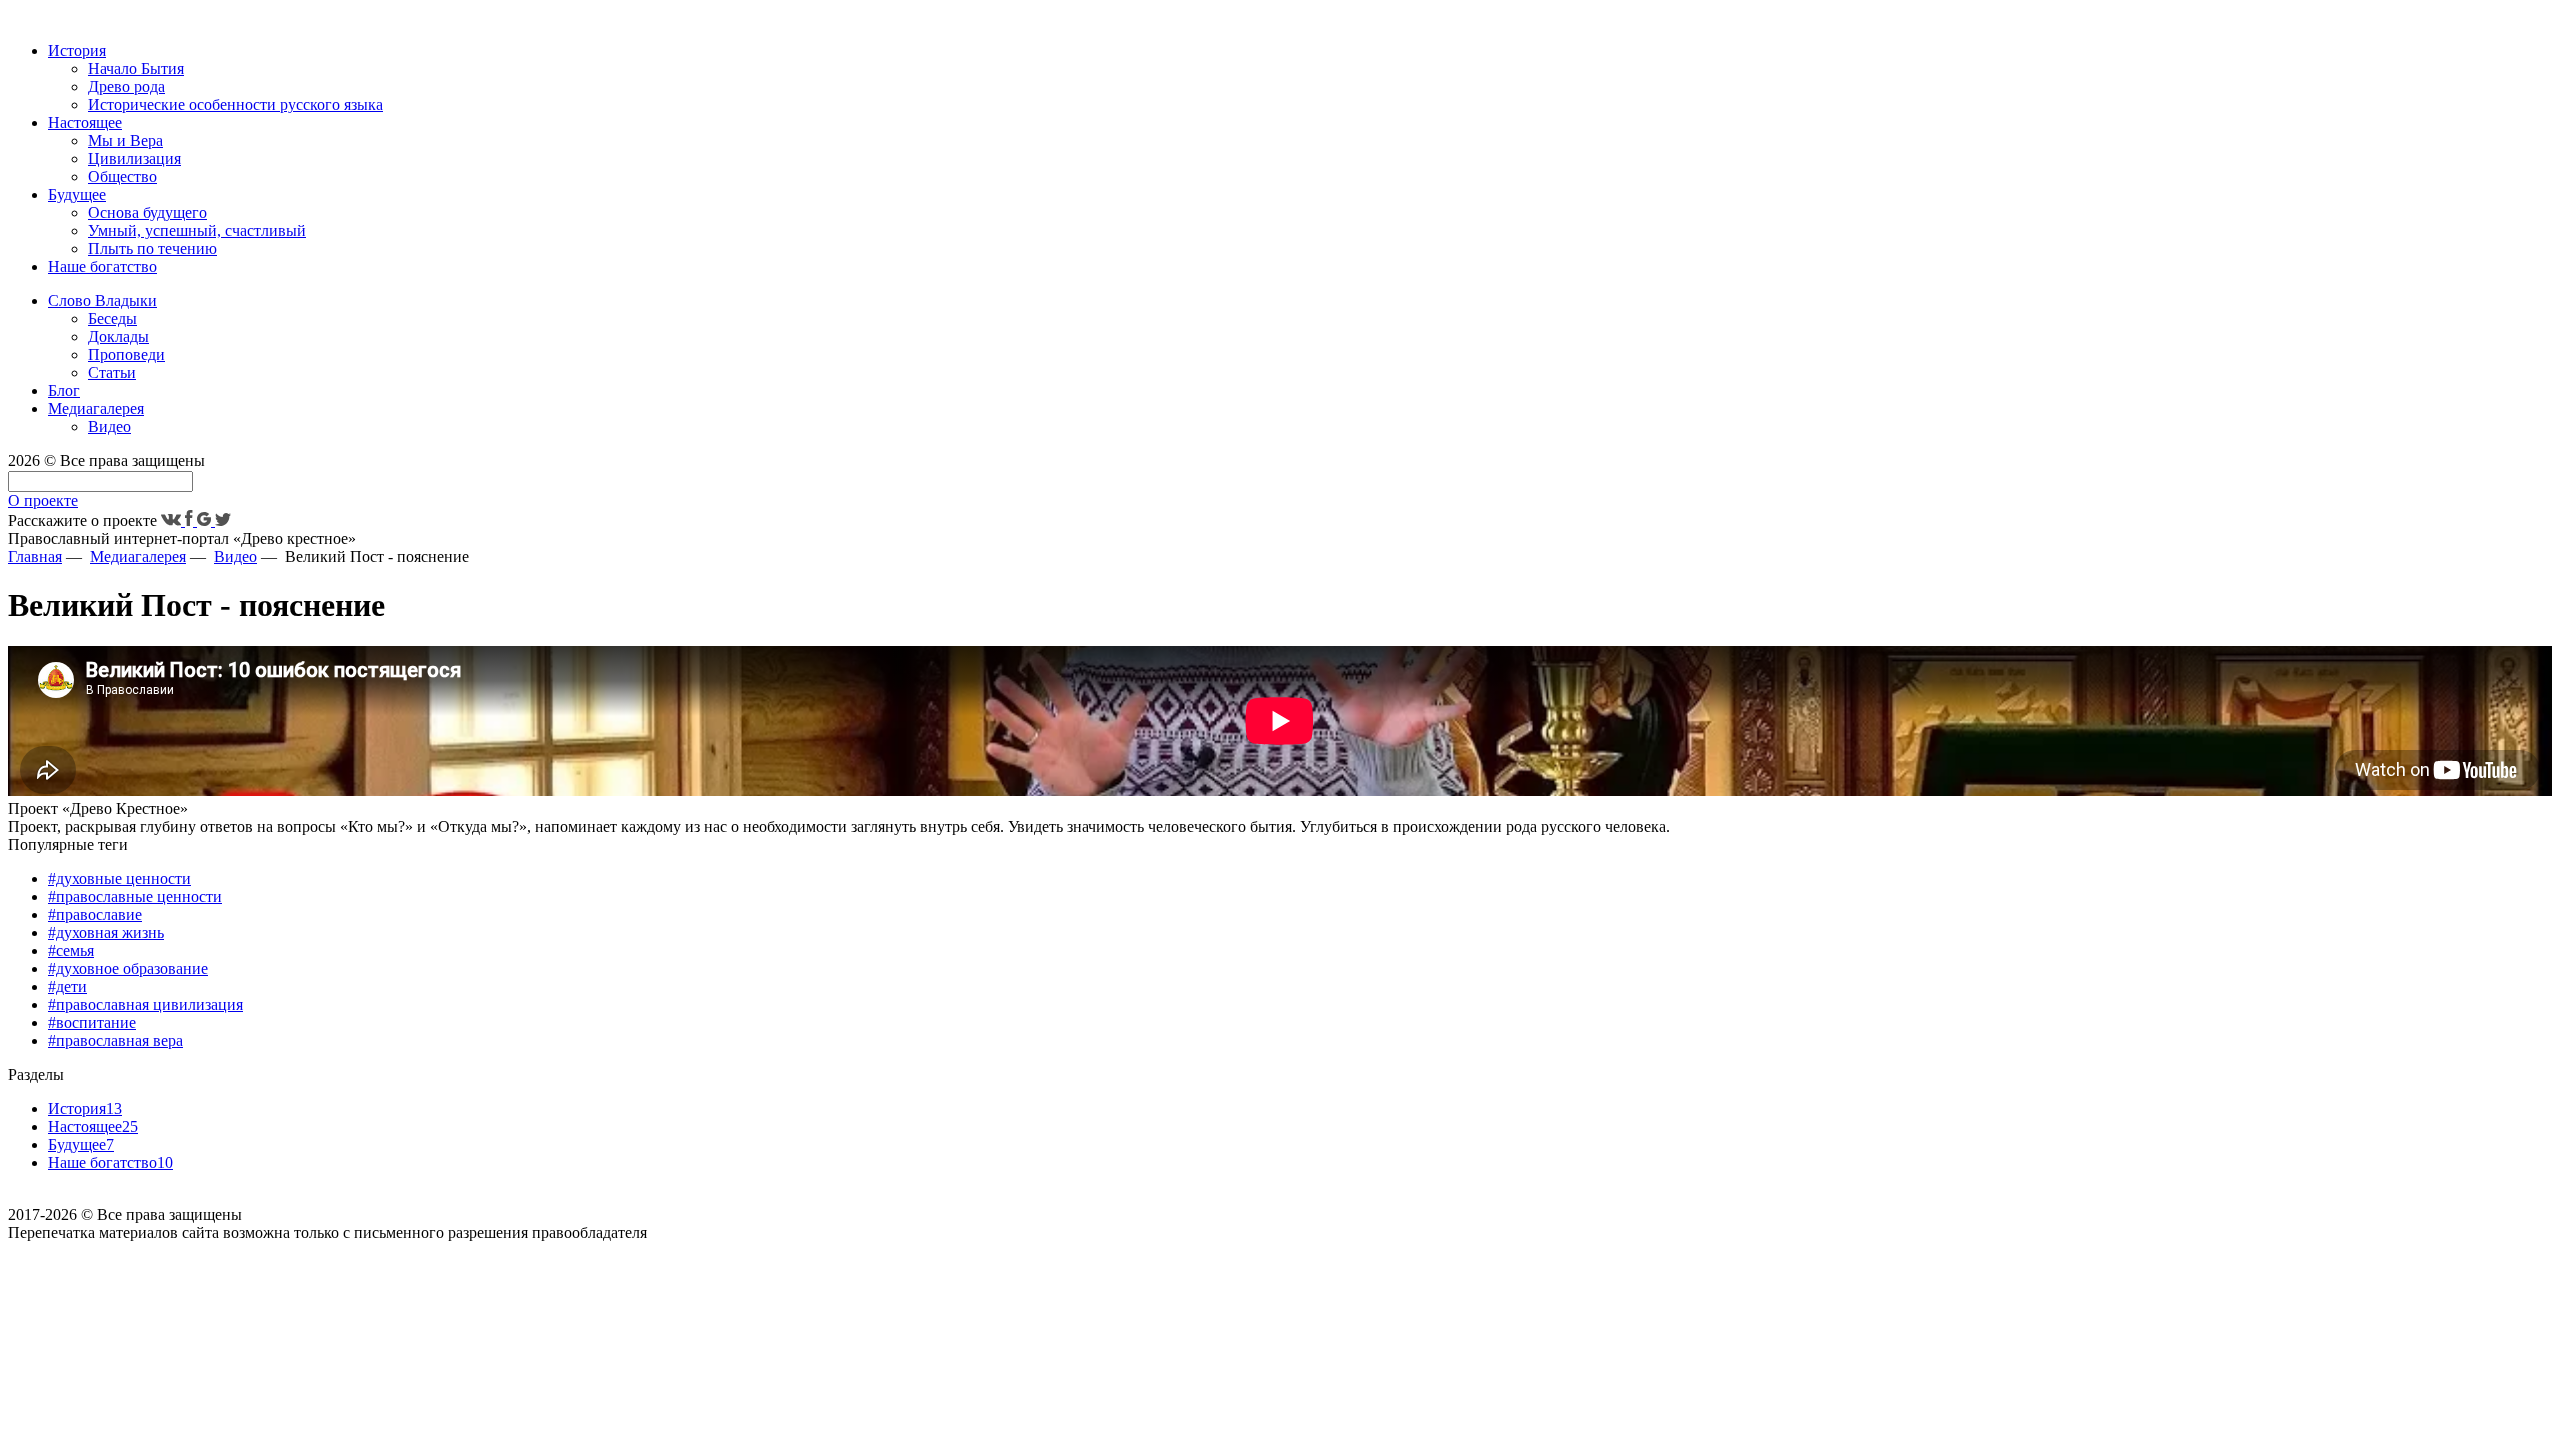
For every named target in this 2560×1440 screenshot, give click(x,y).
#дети (67, 986)
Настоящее (85, 122)
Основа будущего (147, 212)
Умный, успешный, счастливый (197, 230)
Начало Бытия (136, 68)
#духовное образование (128, 968)
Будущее (77, 194)
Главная (35, 556)
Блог (64, 390)
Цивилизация (134, 158)
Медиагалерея (96, 408)
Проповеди (126, 354)
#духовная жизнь (106, 932)
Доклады (118, 336)
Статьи (112, 372)
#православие (95, 914)
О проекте (43, 500)
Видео (109, 426)
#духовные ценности (119, 878)
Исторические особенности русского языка (235, 104)
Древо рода (126, 86)
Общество (122, 176)
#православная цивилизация (145, 1004)
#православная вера (115, 1040)
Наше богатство (102, 266)
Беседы (112, 318)
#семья (71, 950)
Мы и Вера (125, 140)
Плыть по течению (152, 248)
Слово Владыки (102, 300)
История (77, 50)
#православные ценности (135, 896)
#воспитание (92, 1022)
